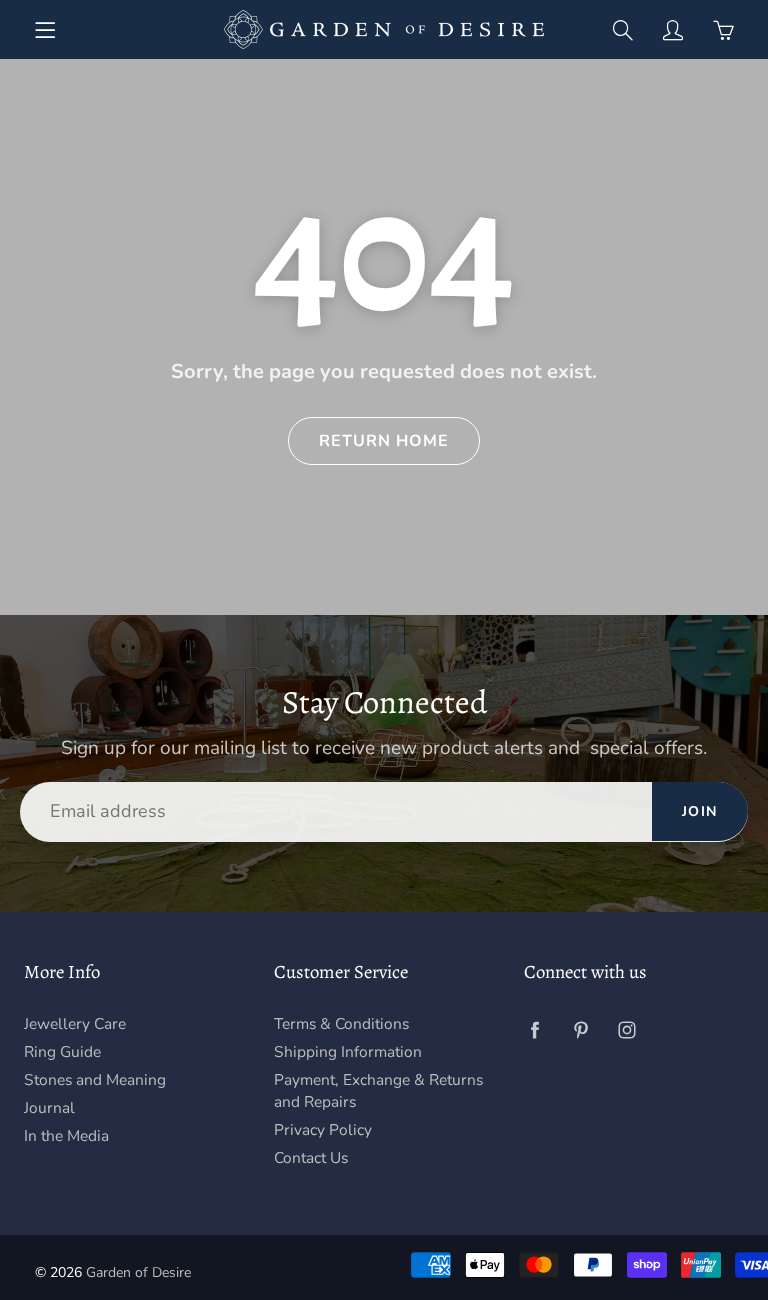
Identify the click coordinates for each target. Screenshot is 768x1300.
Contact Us (311, 1157)
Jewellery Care (75, 1023)
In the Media (66, 1135)
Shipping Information (348, 1051)
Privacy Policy (323, 1129)
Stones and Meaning (95, 1079)
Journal (49, 1107)
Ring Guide (62, 1051)
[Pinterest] (580, 1030)
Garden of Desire (138, 1272)
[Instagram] (626, 1030)
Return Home (384, 441)
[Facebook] (534, 1030)
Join (700, 811)
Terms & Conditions (341, 1023)
